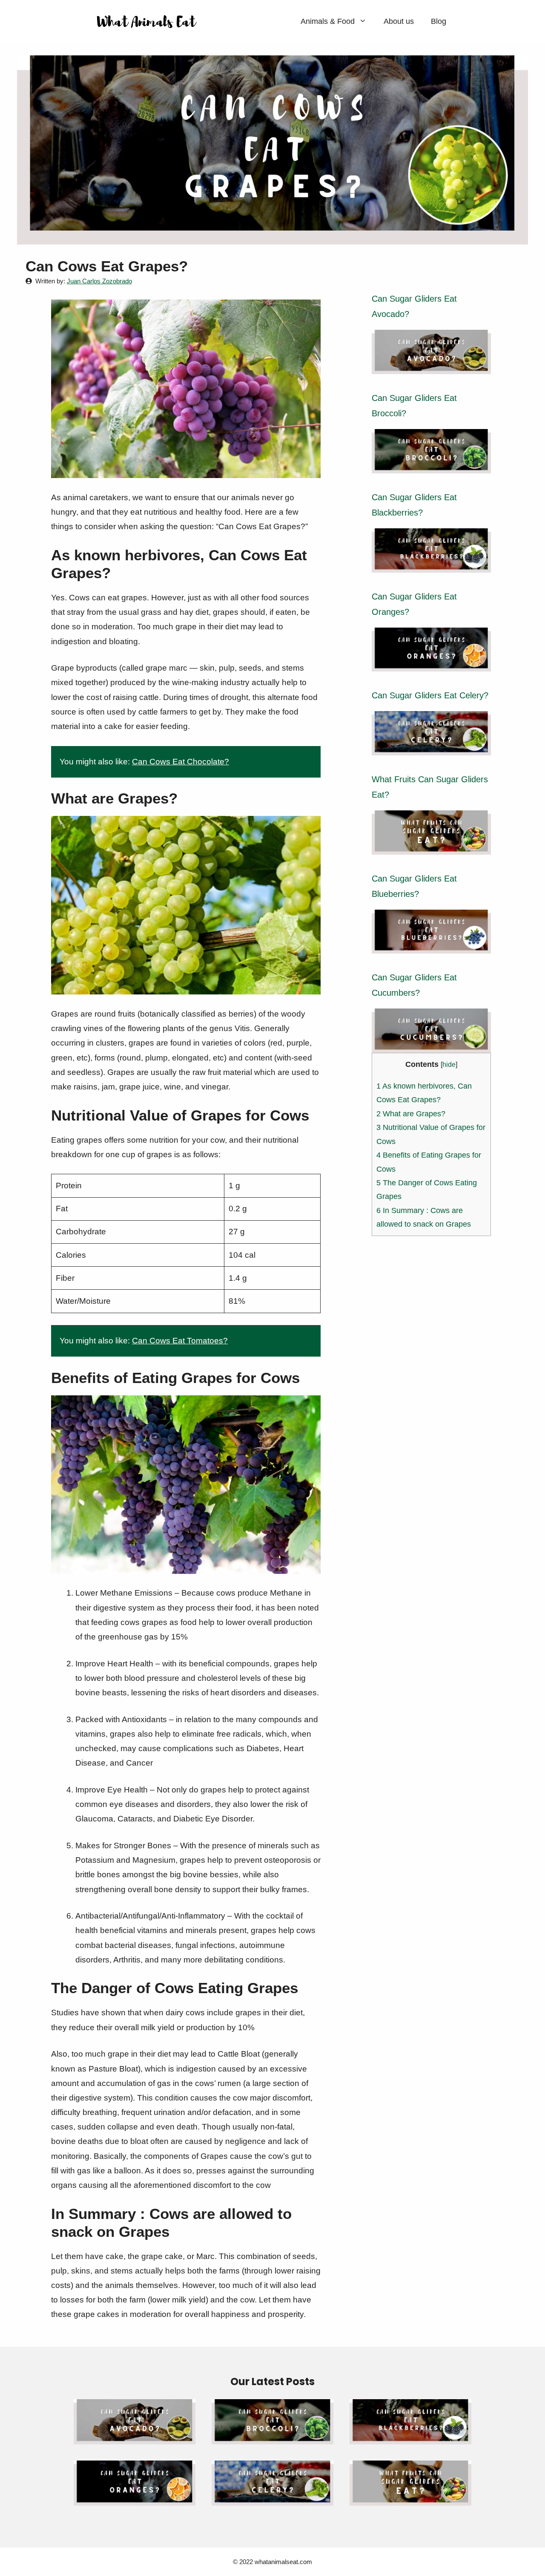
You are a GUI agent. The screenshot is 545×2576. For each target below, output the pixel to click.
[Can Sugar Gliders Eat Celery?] (431, 748)
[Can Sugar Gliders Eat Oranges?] (431, 664)
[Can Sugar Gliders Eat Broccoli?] (431, 466)
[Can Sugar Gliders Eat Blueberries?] (431, 946)
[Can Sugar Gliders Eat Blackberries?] (431, 565)
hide (449, 1064)
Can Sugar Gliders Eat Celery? (430, 695)
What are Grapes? (411, 1114)
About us (399, 21)
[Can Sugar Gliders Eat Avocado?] (431, 367)
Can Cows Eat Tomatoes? (180, 1341)
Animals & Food (328, 21)
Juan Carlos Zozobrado (99, 281)
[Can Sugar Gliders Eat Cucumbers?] (431, 1045)
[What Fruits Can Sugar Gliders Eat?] (431, 847)
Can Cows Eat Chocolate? (181, 762)
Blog (439, 21)
